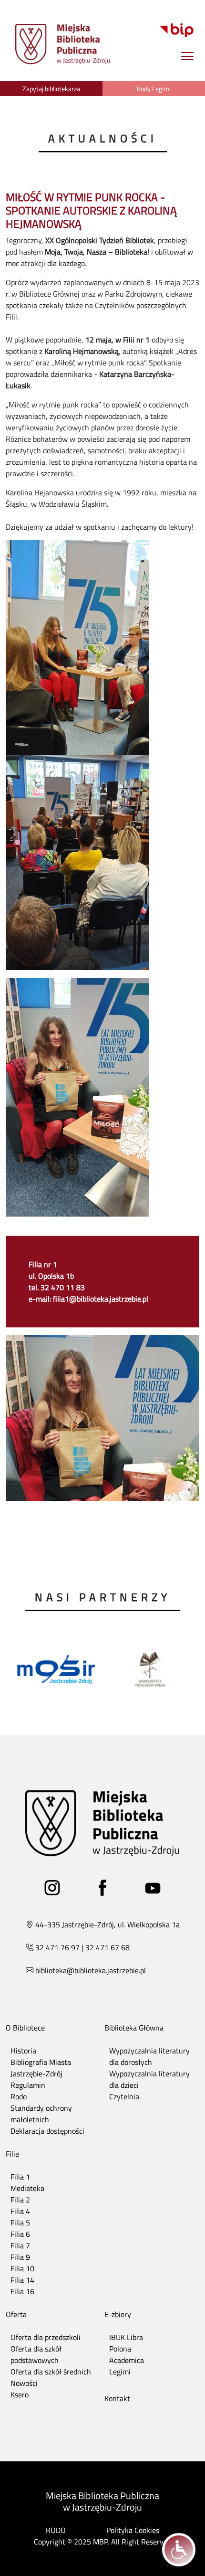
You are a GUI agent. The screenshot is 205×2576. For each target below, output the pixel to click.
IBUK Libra (126, 2337)
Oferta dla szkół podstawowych (36, 2354)
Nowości (24, 2383)
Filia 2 (20, 2200)
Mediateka (27, 2188)
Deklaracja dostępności (47, 2131)
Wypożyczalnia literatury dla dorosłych (149, 2056)
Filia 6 (20, 2234)
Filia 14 (22, 2280)
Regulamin (28, 2085)
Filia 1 (20, 2177)
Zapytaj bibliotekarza (51, 89)
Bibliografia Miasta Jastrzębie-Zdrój (41, 2068)
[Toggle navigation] (187, 56)
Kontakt (117, 2398)
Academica (127, 2360)
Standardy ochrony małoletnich (41, 2114)
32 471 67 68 (108, 1947)
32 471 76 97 (57, 1947)
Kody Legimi (154, 89)
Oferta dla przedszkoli (46, 2337)
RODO (56, 2530)
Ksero (20, 2394)
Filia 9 (20, 2257)
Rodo (19, 2096)
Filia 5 (20, 2223)
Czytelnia (124, 2096)
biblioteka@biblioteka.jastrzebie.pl (91, 1970)
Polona (120, 2349)
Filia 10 (22, 2268)
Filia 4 (20, 2211)
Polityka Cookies (133, 2530)
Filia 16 (22, 2291)
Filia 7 (20, 2245)
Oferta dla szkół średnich (51, 2372)
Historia (23, 2051)
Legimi (120, 2372)
